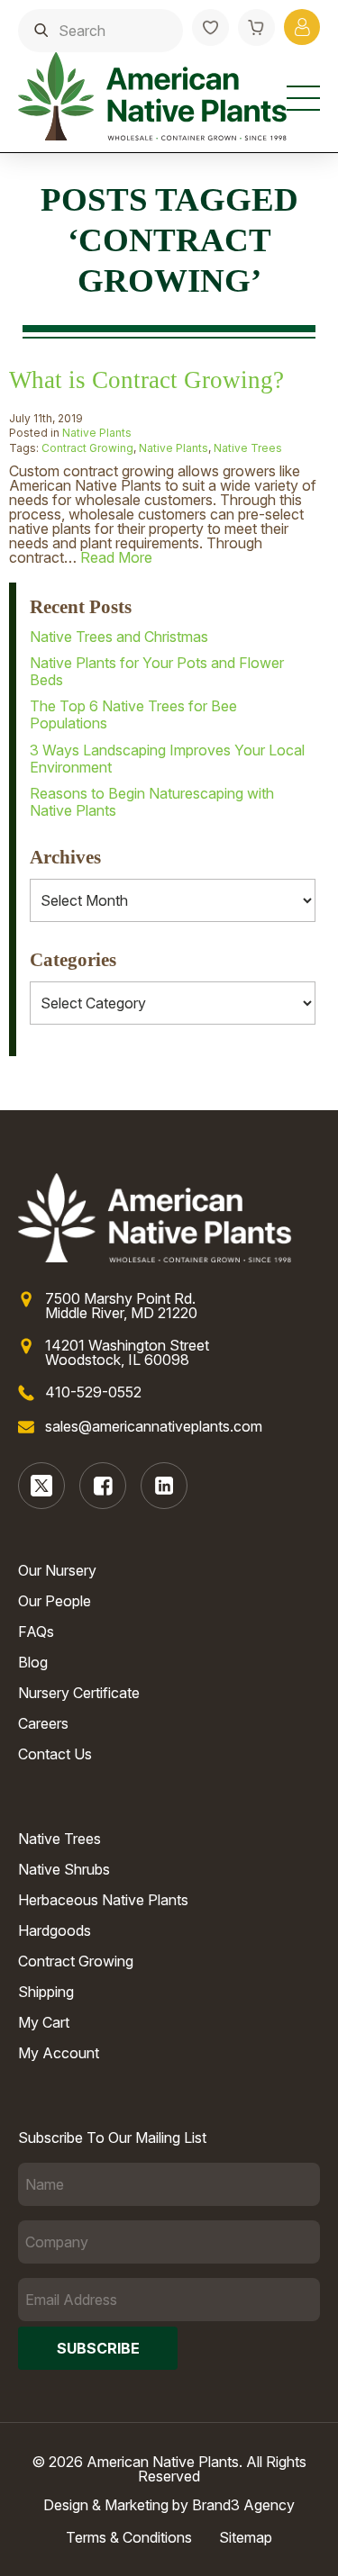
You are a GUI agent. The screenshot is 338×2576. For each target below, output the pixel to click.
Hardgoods (55, 1930)
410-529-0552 (93, 1392)
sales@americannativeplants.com (154, 1426)
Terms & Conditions (129, 2537)
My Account (59, 2053)
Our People (55, 1601)
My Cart (44, 2022)
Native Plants (97, 433)
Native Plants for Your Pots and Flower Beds (157, 671)
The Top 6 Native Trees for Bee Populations (133, 714)
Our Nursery (57, 1570)
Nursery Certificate (79, 1693)
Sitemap (246, 2537)
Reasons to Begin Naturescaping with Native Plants (152, 802)
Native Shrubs (64, 1869)
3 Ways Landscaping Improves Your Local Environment (167, 759)
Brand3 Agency (243, 2505)
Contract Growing (87, 448)
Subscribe (98, 2348)
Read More (116, 557)
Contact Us (55, 1754)
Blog (33, 1662)
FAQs (36, 1631)
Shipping (46, 1992)
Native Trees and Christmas (119, 637)
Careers (43, 1723)
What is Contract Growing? (146, 380)
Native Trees (248, 448)
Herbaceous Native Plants (103, 1900)
